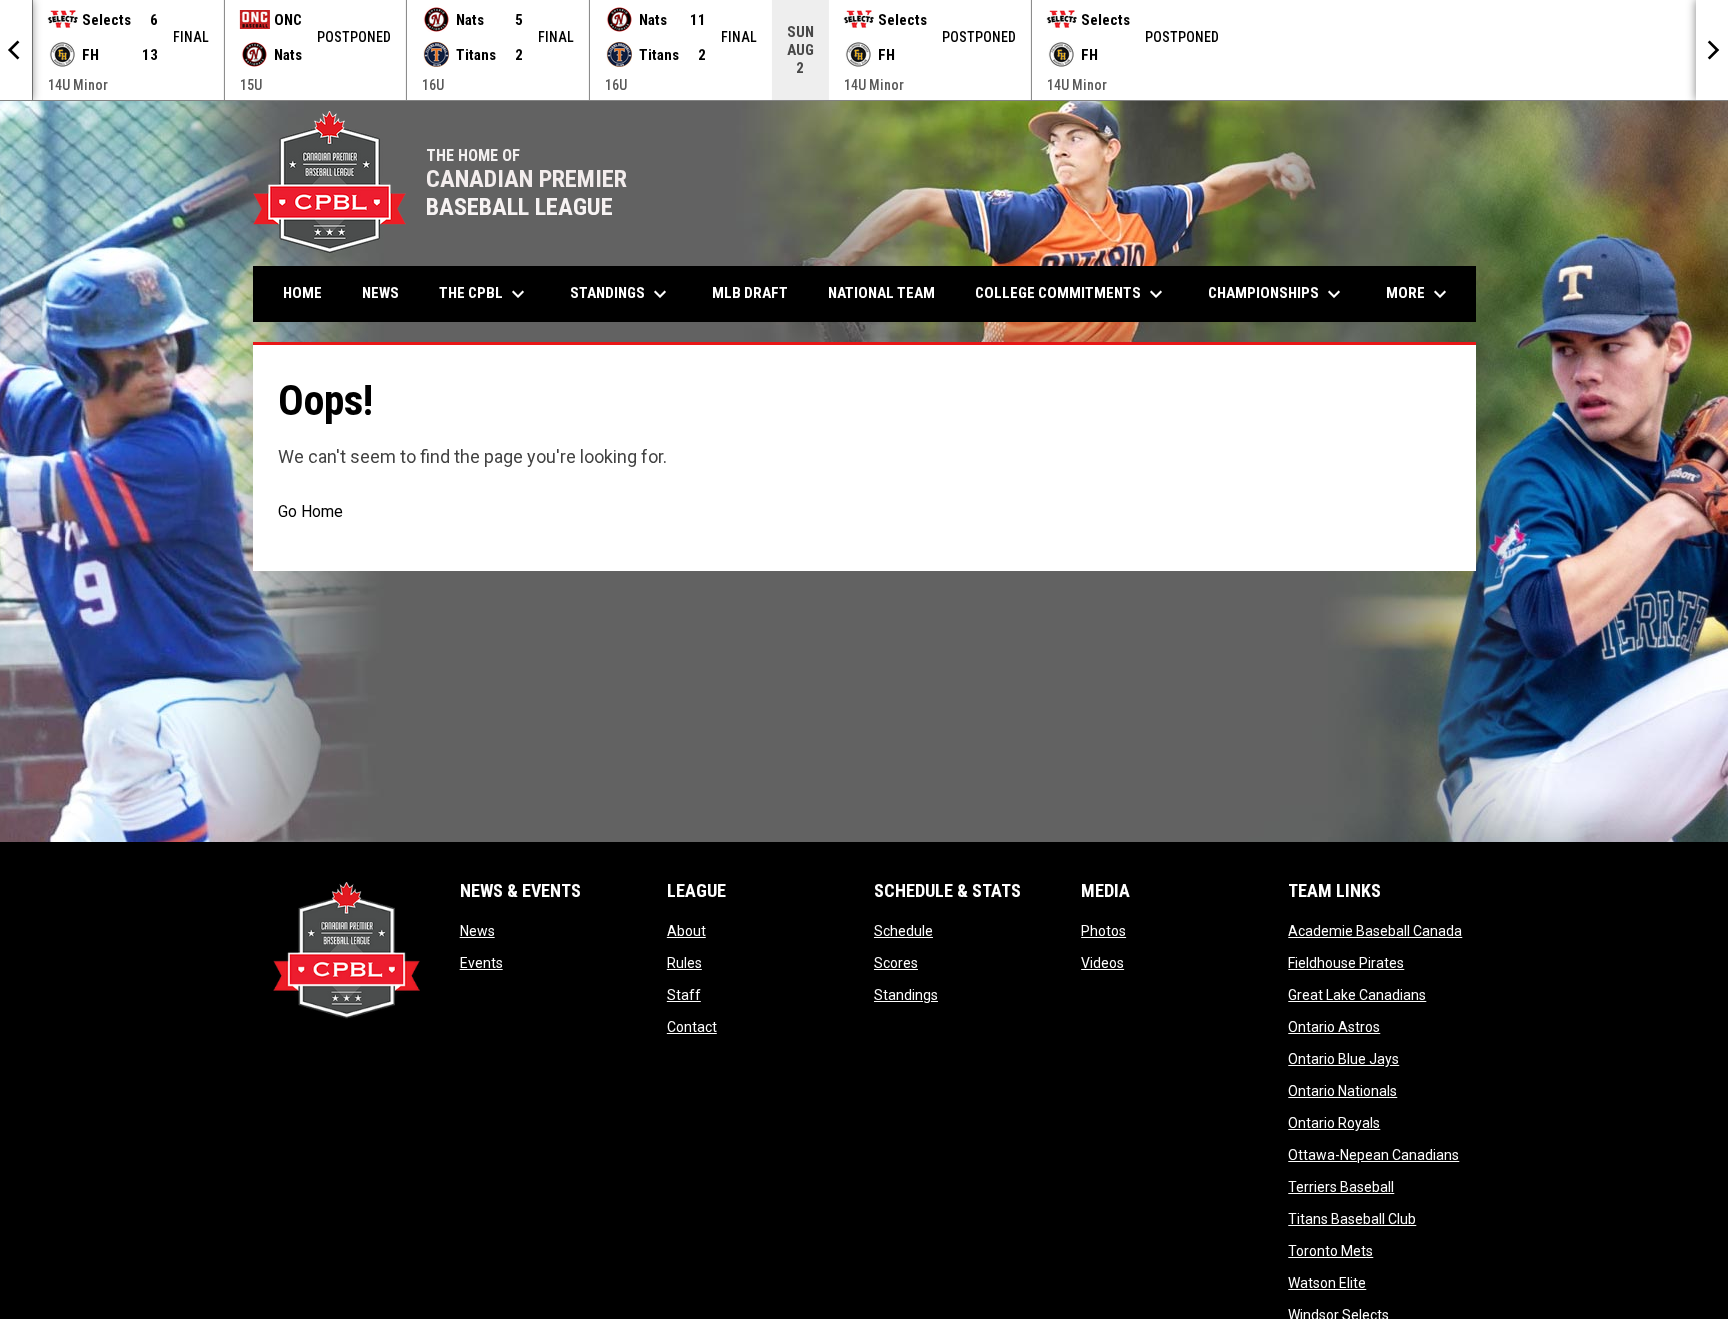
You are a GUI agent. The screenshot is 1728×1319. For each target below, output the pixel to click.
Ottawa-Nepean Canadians (1373, 1155)
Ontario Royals (1334, 1123)
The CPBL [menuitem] (484, 294)
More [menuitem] (1419, 294)
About (686, 931)
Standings (906, 995)
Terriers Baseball (1341, 1187)
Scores (896, 963)
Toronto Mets (1330, 1251)
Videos (1102, 963)
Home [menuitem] (302, 293)
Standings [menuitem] (621, 294)
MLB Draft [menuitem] (750, 293)
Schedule (903, 931)
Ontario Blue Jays (1343, 1059)
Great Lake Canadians (1357, 995)
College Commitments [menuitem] (1071, 294)
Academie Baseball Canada (1375, 931)
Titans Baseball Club (1352, 1219)
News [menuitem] (380, 293)
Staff (684, 995)
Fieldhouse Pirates (1346, 963)
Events (481, 963)
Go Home (310, 511)
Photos (1103, 931)
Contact (692, 1027)
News (477, 931)
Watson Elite (1327, 1283)
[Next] (1712, 50)
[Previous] (16, 50)
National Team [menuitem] (881, 293)
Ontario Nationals (1342, 1091)
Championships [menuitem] (1277, 294)
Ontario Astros (1334, 1027)
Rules (684, 963)
